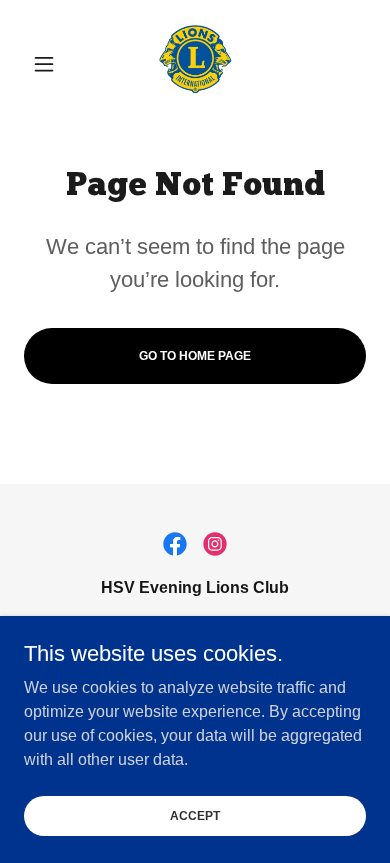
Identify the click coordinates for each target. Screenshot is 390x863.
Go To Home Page (195, 356)
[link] (195, 64)
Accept (195, 815)
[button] (49, 64)
